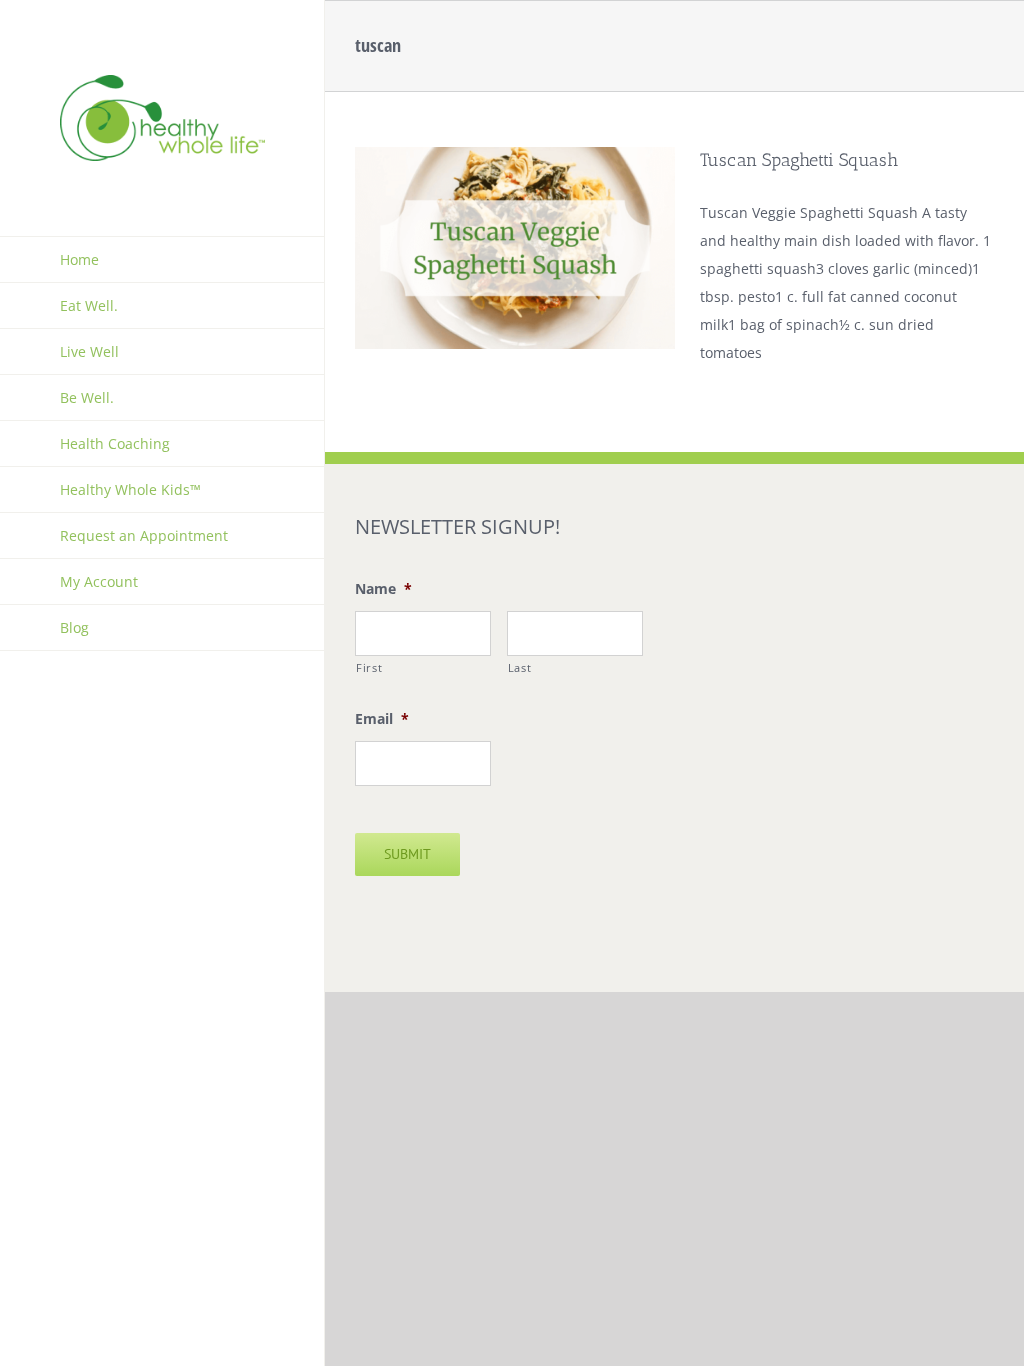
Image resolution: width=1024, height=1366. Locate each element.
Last (520, 667)
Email (382, 719)
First (369, 667)
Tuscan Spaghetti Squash (799, 160)
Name (383, 589)
